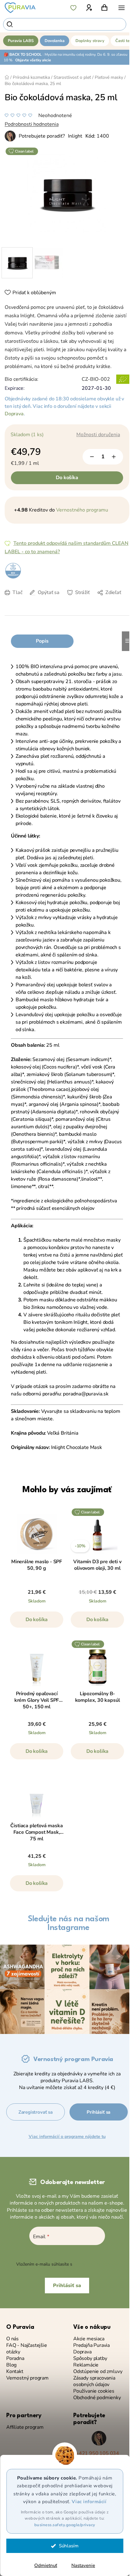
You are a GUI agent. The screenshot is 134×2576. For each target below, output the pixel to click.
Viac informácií (89, 2502)
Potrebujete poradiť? (42, 136)
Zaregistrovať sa (36, 2112)
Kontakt (15, 2372)
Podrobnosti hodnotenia (32, 124)
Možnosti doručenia (98, 435)
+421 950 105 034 (97, 2453)
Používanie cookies (94, 2391)
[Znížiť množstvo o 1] (92, 457)
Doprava (14, 414)
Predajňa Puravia (91, 2345)
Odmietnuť (46, 2565)
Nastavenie (83, 2565)
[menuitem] (21, 41)
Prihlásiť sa (98, 2112)
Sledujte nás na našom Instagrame (69, 1923)
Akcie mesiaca (89, 2339)
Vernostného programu (82, 510)
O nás (12, 2339)
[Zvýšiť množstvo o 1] (114, 457)
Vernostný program (27, 2378)
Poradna (15, 2359)
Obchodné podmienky (97, 2398)
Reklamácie (86, 2365)
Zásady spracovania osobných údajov (94, 2381)
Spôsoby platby (90, 2359)
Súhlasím (69, 2546)
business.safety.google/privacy (65, 2525)
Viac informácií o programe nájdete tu (67, 2137)
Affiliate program (25, 2427)
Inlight (75, 136)
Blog (11, 2365)
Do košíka (67, 478)
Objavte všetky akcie (33, 60)
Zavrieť (58, 602)
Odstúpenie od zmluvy (98, 2372)
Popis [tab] (42, 641)
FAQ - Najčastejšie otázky (27, 2349)
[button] (37, 1623)
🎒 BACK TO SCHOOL (23, 54)
